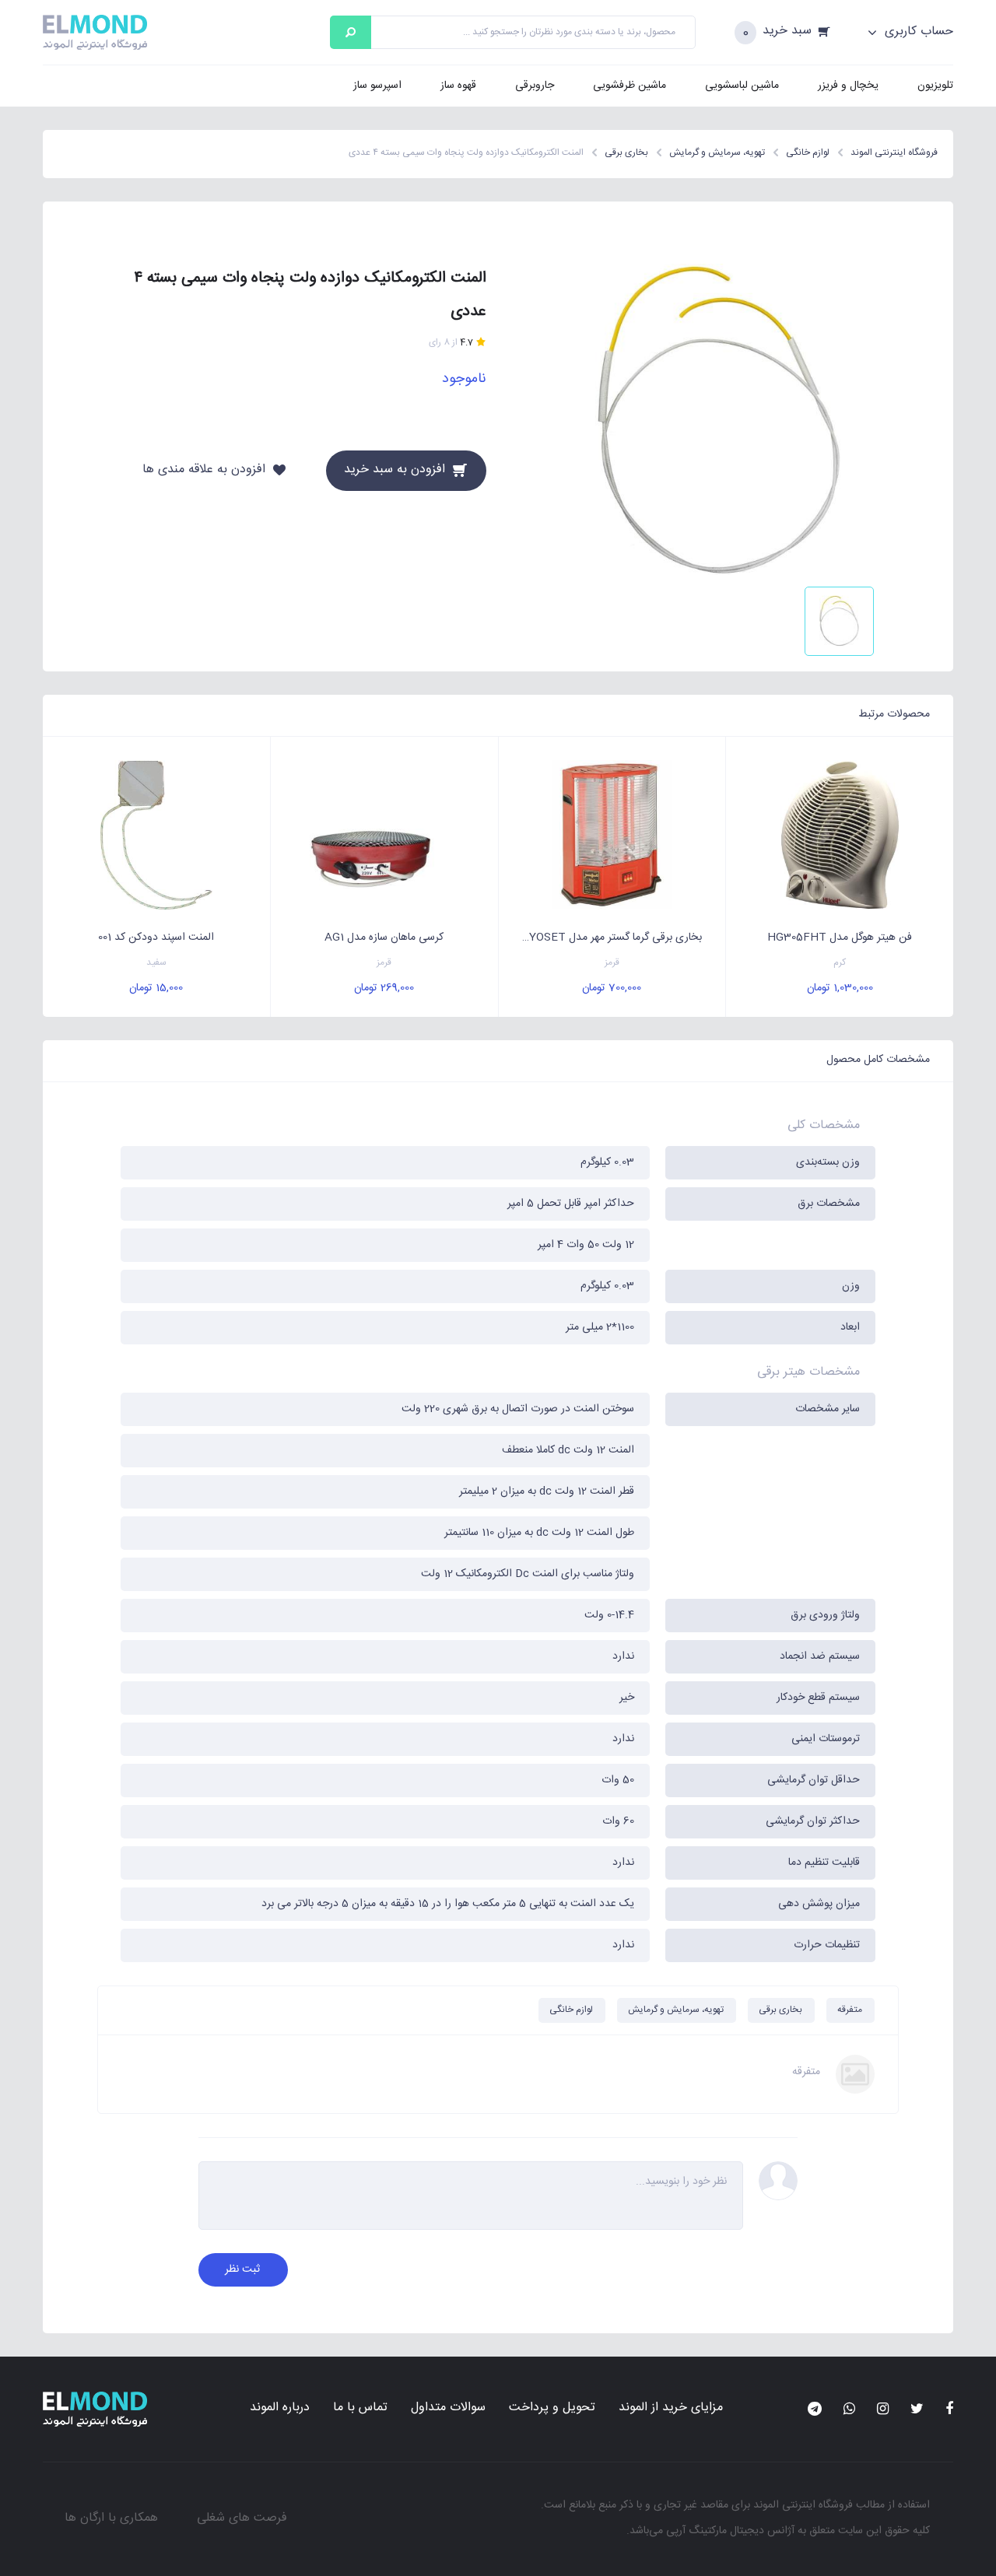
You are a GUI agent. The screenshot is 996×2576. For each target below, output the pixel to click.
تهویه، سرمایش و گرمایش (676, 2010)
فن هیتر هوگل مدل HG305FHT (840, 938)
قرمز (612, 963)
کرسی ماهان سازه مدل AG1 (384, 938)
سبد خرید (787, 32)
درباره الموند (280, 2408)
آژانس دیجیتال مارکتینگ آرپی (730, 2531)
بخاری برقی (780, 2010)
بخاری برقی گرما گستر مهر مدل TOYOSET (608, 938)
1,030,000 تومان (840, 988)
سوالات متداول (448, 2408)
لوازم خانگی (571, 2010)
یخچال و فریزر (848, 86)
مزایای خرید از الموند (671, 2408)
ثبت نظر (242, 2269)
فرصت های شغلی (242, 2518)
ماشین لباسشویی (742, 86)
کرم (840, 963)
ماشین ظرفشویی (630, 86)
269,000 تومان (384, 988)
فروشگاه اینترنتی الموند (803, 2505)
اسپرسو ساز (377, 86)
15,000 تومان (156, 988)
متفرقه (850, 2010)
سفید (156, 963)
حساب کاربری (917, 32)
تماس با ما (360, 2408)
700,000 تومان (612, 988)
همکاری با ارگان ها (111, 2518)
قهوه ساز (458, 86)
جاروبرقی (535, 86)
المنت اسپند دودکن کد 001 (156, 938)
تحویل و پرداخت (552, 2408)
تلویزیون (935, 86)
